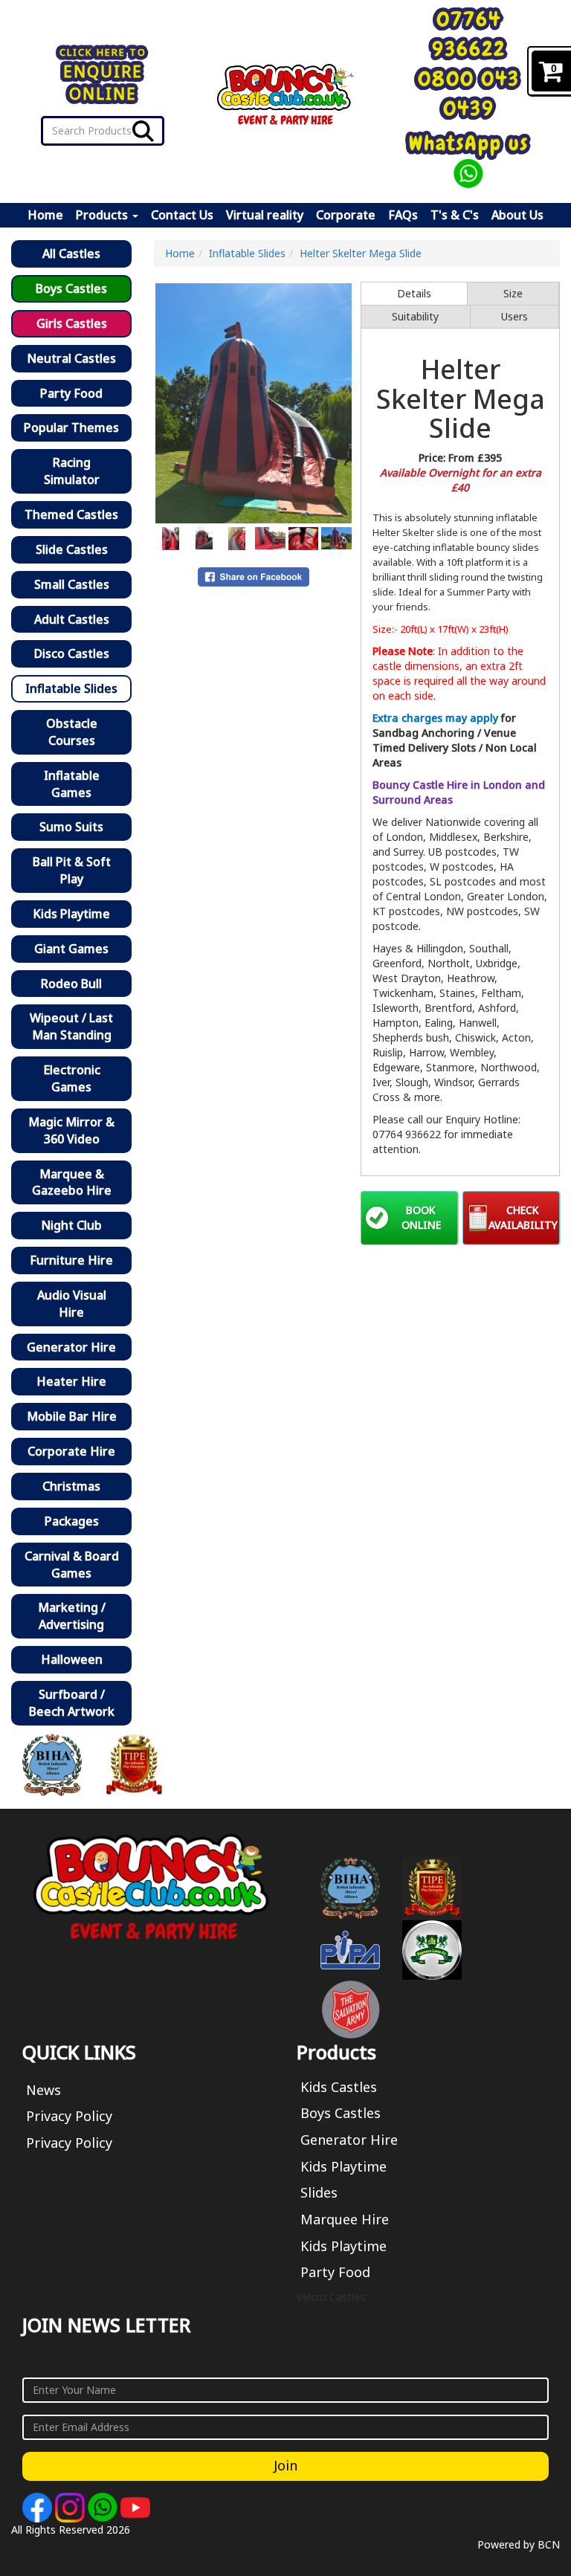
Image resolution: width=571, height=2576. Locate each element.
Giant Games (71, 949)
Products (103, 215)
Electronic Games (72, 1078)
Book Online (421, 1217)
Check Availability (523, 1217)
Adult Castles (72, 619)
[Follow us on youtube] (135, 2506)
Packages (72, 1521)
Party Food (71, 393)
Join (285, 2465)
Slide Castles (72, 549)
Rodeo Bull (71, 984)
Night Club (71, 1225)
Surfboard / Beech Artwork (72, 1703)
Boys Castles (71, 288)
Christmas (71, 1486)
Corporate (346, 215)
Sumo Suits (71, 827)
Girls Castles (72, 323)
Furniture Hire (71, 1260)
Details (414, 293)
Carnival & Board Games (72, 1565)
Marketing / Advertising (72, 1616)
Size (513, 293)
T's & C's (455, 215)
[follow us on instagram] (71, 2506)
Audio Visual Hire (72, 1304)
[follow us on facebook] (39, 2506)
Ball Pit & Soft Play (72, 870)
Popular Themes (71, 427)
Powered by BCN (519, 2544)
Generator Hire (71, 1347)
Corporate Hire (71, 1451)
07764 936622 (469, 34)
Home (45, 215)
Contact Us (182, 215)
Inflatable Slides (71, 688)
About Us (517, 215)
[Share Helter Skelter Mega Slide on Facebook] (254, 576)
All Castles (71, 254)
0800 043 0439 (469, 93)
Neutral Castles (71, 358)
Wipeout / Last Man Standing (71, 1026)
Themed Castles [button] (71, 514)
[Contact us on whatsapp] (104, 2506)
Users (514, 316)
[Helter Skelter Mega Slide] (254, 403)
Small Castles (72, 584)
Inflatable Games (72, 784)
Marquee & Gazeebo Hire (72, 1182)
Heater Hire (71, 1381)
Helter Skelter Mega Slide (361, 253)
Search (143, 131)
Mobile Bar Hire (72, 1416)
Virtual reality (265, 215)
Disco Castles (72, 653)
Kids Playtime (71, 914)
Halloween (72, 1659)
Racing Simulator (72, 471)
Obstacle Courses (72, 732)
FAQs (403, 215)
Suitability (415, 316)
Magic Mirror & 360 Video (71, 1130)
